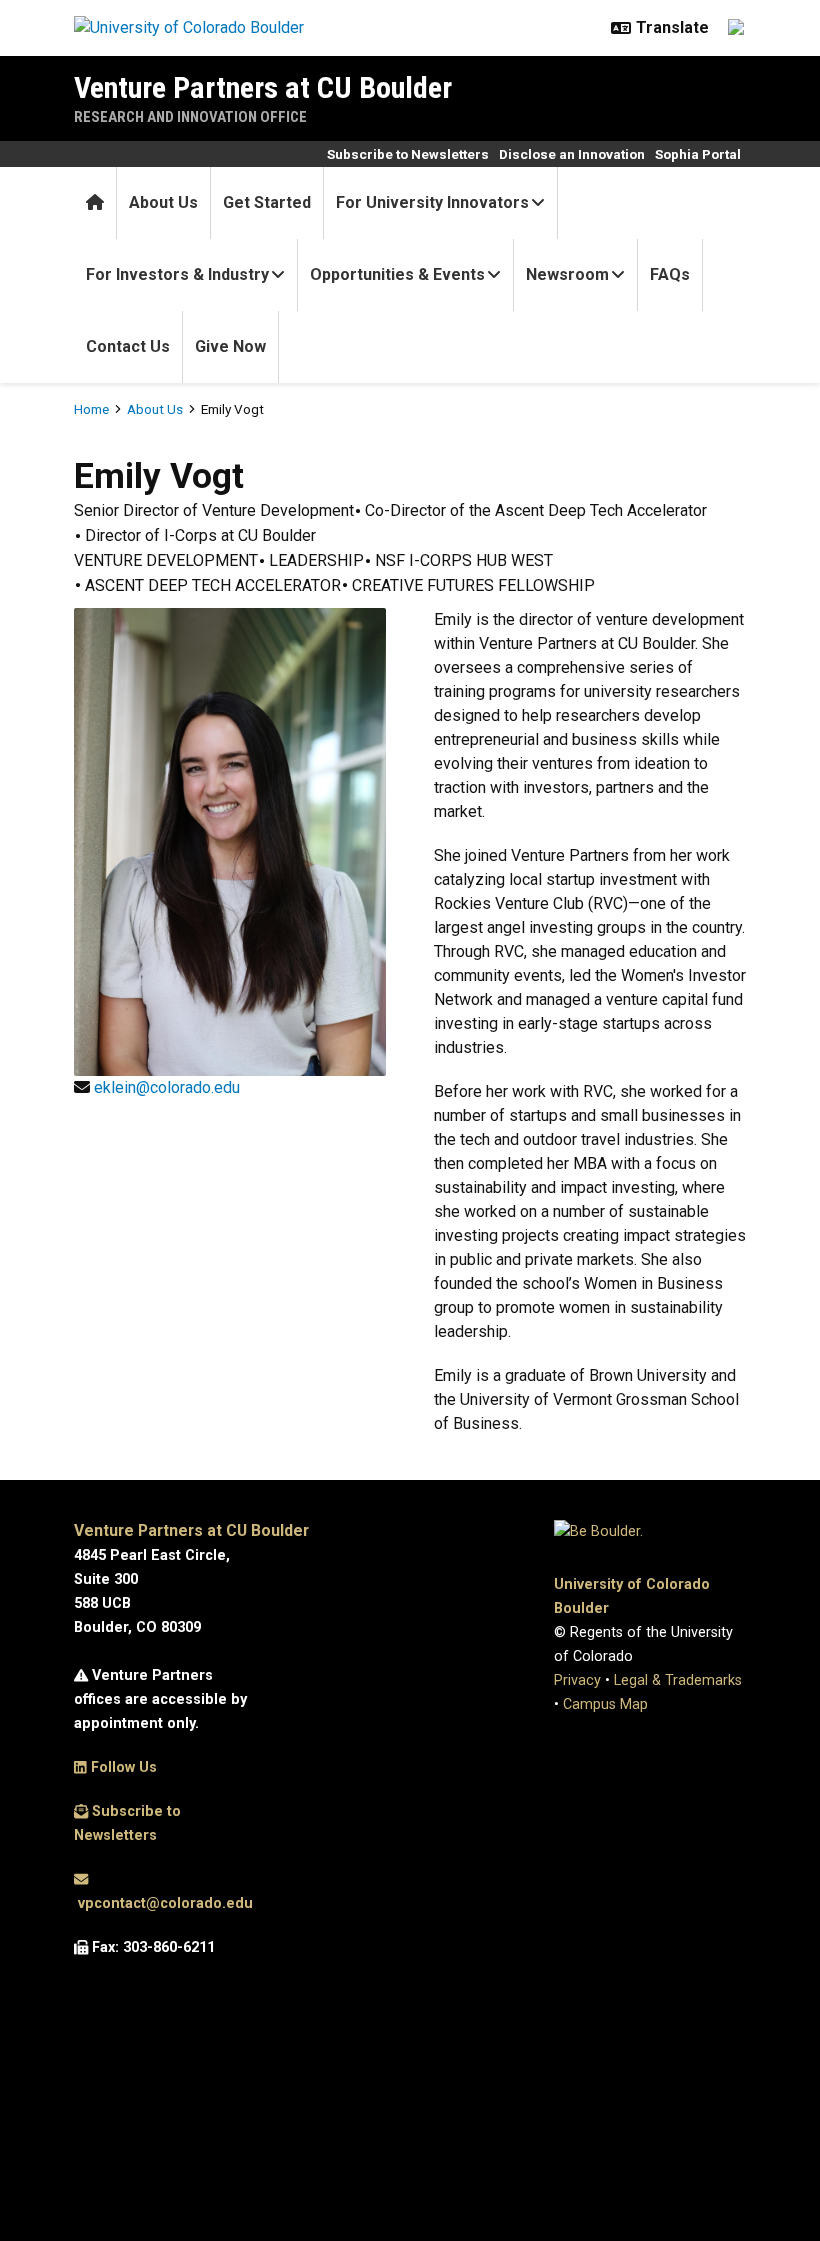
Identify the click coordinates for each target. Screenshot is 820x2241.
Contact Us (128, 346)
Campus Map (605, 1704)
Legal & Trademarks (678, 1680)
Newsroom (567, 274)
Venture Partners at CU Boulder (263, 87)
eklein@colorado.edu (167, 1087)
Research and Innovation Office (190, 117)
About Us (163, 202)
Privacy (577, 1680)
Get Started (267, 202)
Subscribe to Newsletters (408, 154)
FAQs (670, 274)
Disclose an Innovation (572, 154)
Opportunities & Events (397, 274)
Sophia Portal (698, 154)
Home (91, 409)
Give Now (230, 346)
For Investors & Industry (177, 274)
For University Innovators (432, 202)
